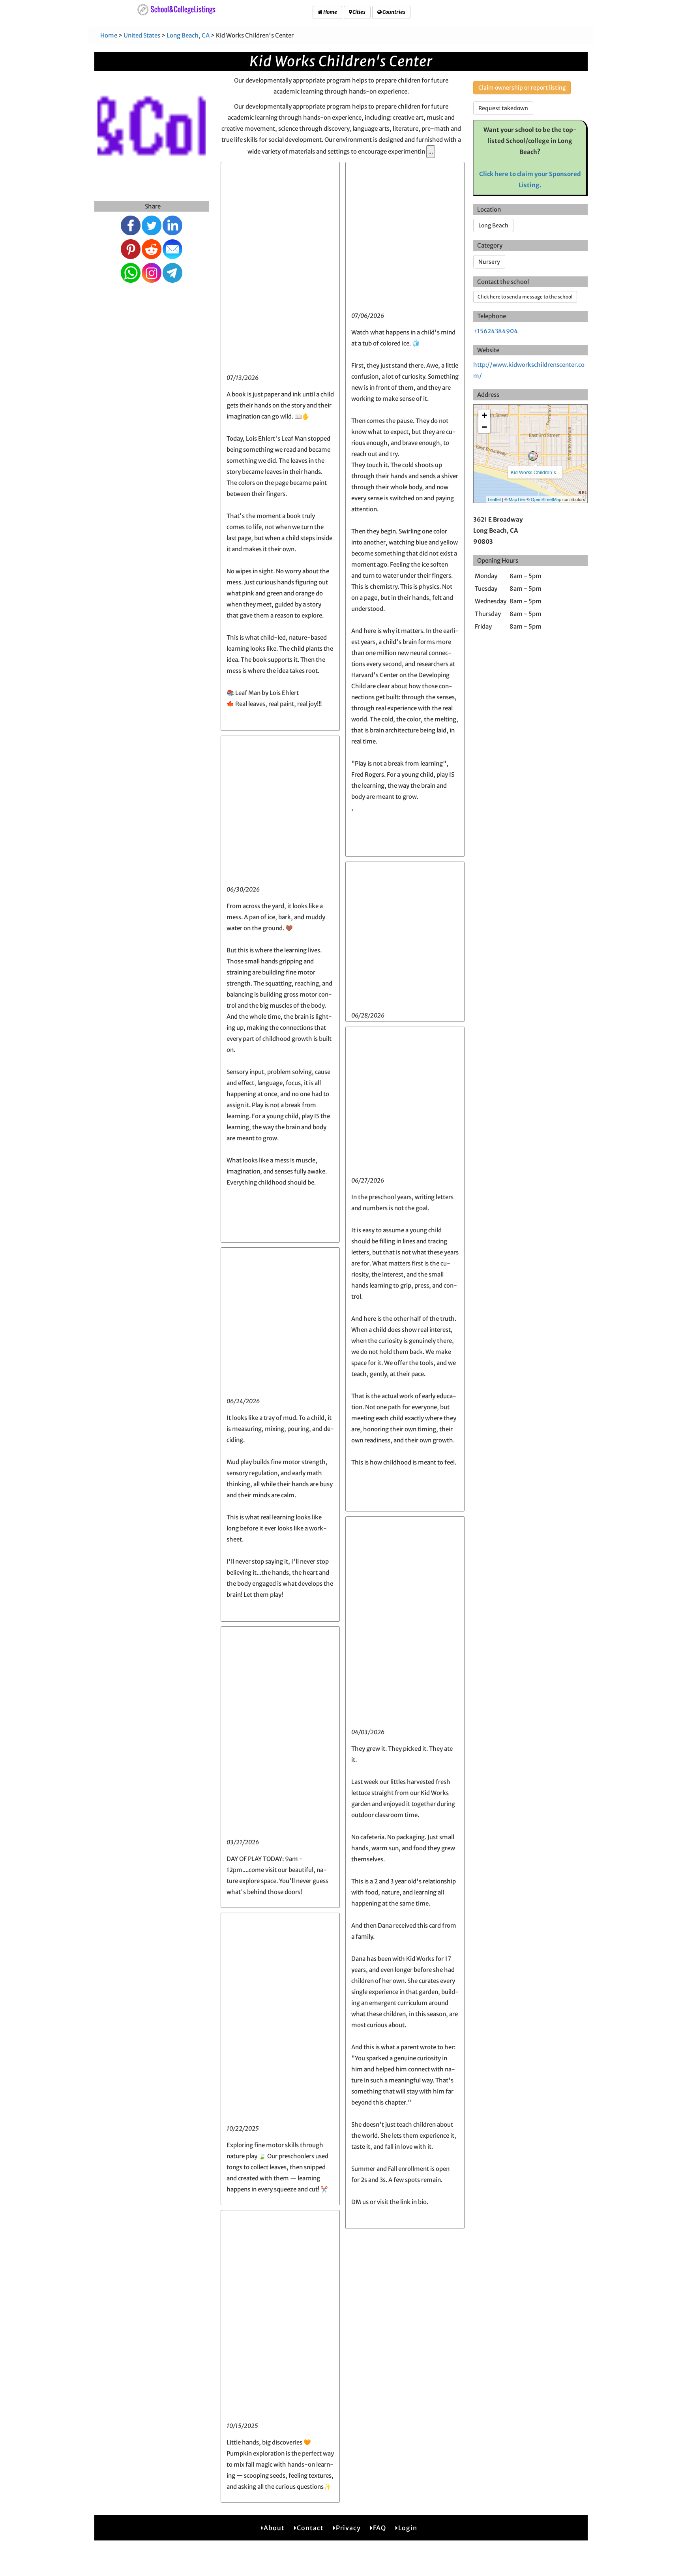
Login (408, 2528)
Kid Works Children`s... (535, 472)
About (274, 2528)
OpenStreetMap (546, 499)
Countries (393, 12)
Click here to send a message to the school (525, 297)
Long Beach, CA (188, 35)
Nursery (489, 262)
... (431, 151)
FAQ (379, 2528)
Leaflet (494, 499)
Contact (310, 2528)
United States (142, 35)
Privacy (348, 2528)
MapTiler (517, 499)
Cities (359, 12)
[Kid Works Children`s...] (533, 456)
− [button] (484, 427)
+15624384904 (496, 331)
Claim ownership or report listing (522, 88)
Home (330, 12)
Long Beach (493, 225)
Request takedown (503, 108)
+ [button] (484, 415)
